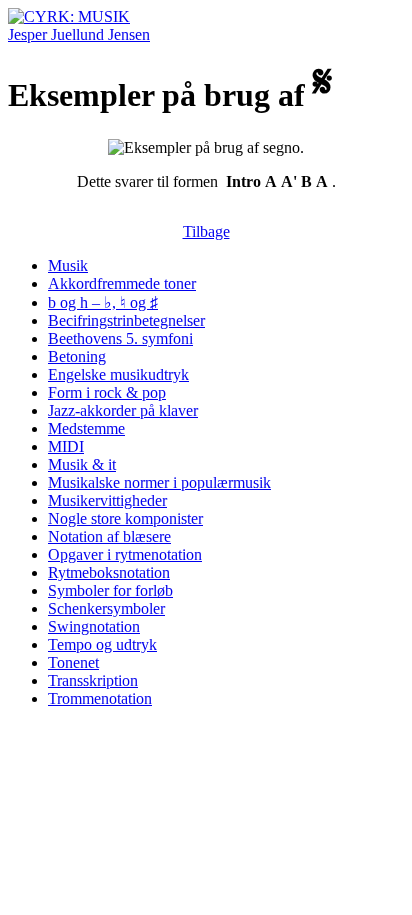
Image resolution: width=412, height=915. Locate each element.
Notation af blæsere (109, 536)
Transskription (93, 680)
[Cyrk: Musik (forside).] (69, 16)
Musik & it (82, 464)
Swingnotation (94, 626)
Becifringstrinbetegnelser (126, 320)
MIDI (66, 446)
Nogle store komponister (125, 518)
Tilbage (206, 231)
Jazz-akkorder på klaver (123, 410)
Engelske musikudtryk (118, 374)
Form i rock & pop (107, 392)
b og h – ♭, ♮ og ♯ (103, 302)
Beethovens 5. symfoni (120, 338)
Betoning (77, 356)
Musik (68, 265)
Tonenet (73, 662)
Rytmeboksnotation (109, 572)
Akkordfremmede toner (122, 283)
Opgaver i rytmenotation (125, 554)
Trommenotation (100, 698)
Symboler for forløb (110, 590)
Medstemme (86, 428)
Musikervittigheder (107, 500)
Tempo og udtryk (102, 644)
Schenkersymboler (106, 608)
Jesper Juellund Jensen (79, 34)
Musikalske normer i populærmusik (159, 482)
